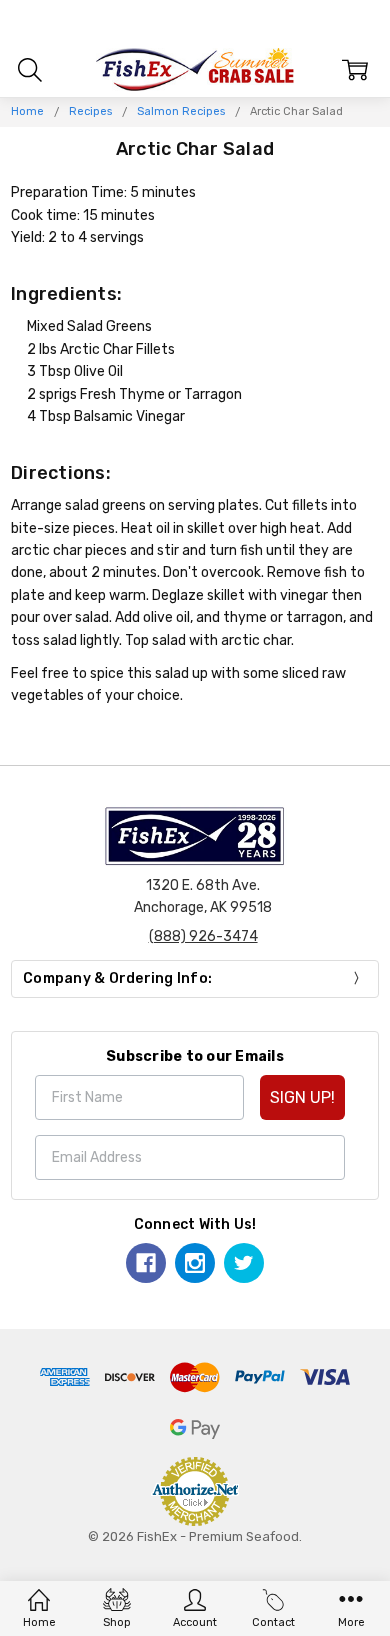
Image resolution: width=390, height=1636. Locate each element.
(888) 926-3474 (203, 936)
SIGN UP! (302, 1097)
